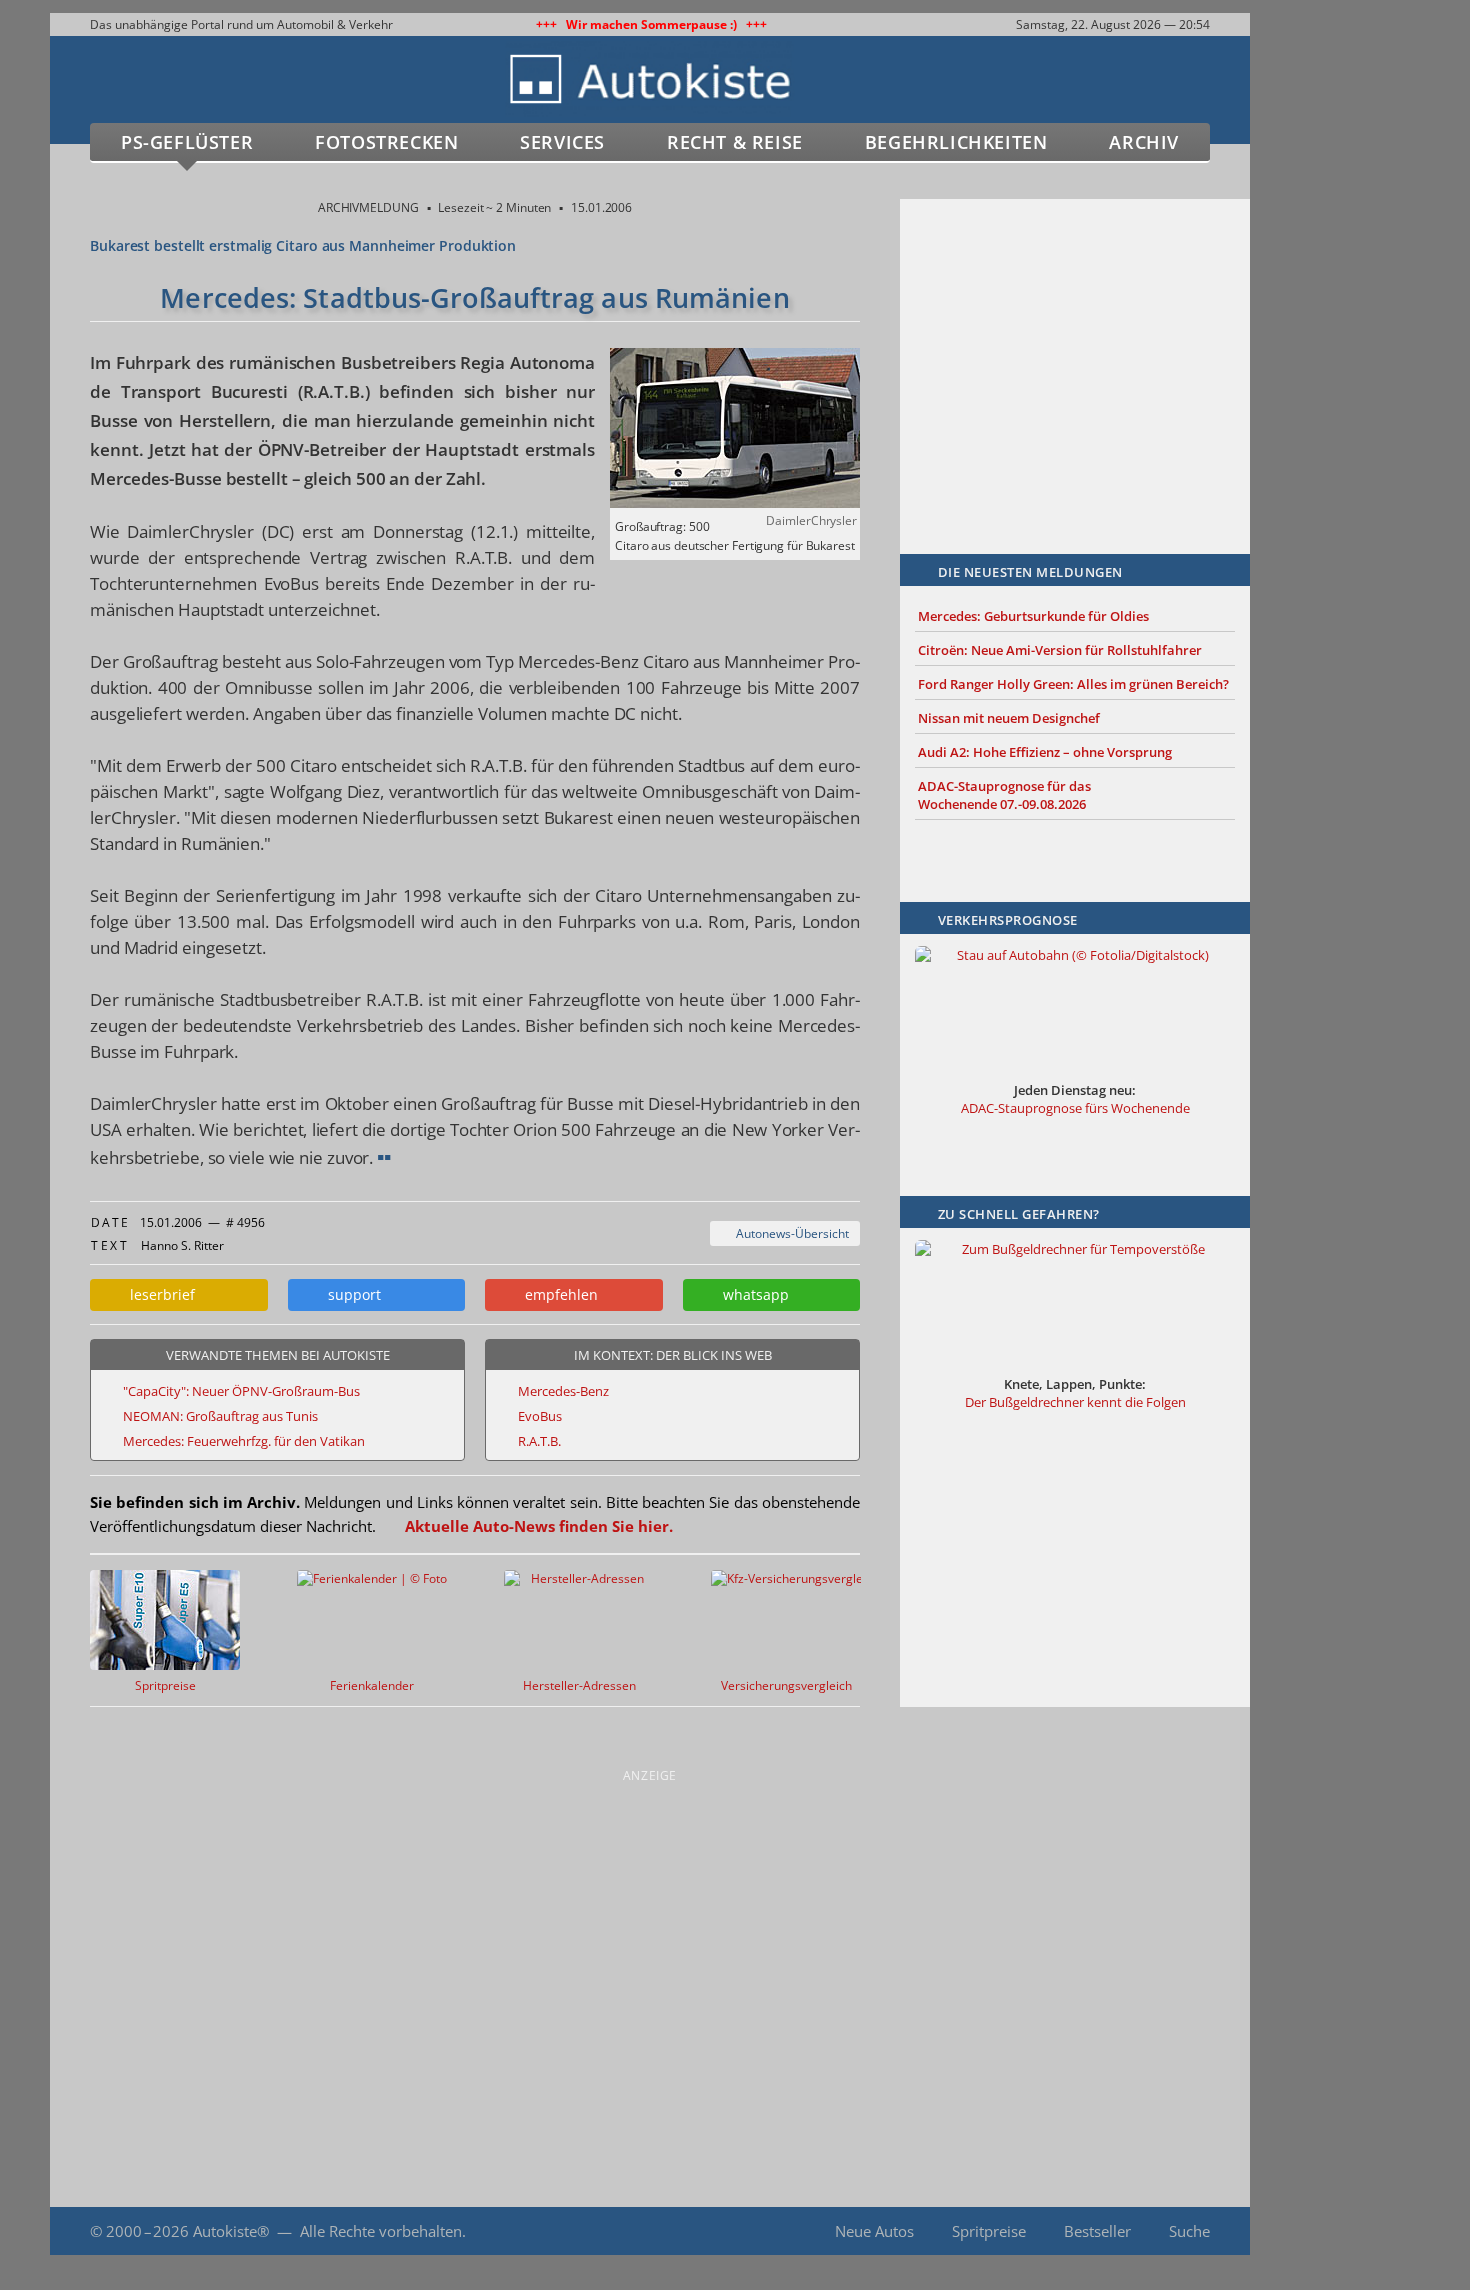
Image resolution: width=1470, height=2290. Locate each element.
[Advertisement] (1075, 347)
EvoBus (540, 1416)
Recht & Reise (735, 142)
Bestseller (1097, 2231)
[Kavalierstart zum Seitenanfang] (1292, 2231)
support (350, 1294)
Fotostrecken (386, 142)
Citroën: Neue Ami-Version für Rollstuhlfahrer (1060, 650)
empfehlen (557, 1294)
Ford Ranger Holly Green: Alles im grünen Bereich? (1073, 684)
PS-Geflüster (187, 142)
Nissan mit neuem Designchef (1009, 718)
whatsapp (752, 1294)
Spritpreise (989, 2231)
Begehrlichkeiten (956, 142)
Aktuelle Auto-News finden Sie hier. (539, 1526)
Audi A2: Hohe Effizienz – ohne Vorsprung (1045, 752)
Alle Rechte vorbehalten (381, 2231)
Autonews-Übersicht (789, 1233)
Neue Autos (874, 2231)
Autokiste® (231, 2231)
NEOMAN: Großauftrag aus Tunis (220, 1416)
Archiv (1144, 142)
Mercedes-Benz (563, 1391)
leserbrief (158, 1294)
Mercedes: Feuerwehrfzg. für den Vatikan (244, 1441)
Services (562, 142)
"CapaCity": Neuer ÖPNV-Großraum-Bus (241, 1391)
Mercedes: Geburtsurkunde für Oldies (1033, 616)
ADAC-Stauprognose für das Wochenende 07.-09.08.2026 (1004, 795)
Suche (1189, 2231)
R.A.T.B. (539, 1441)
